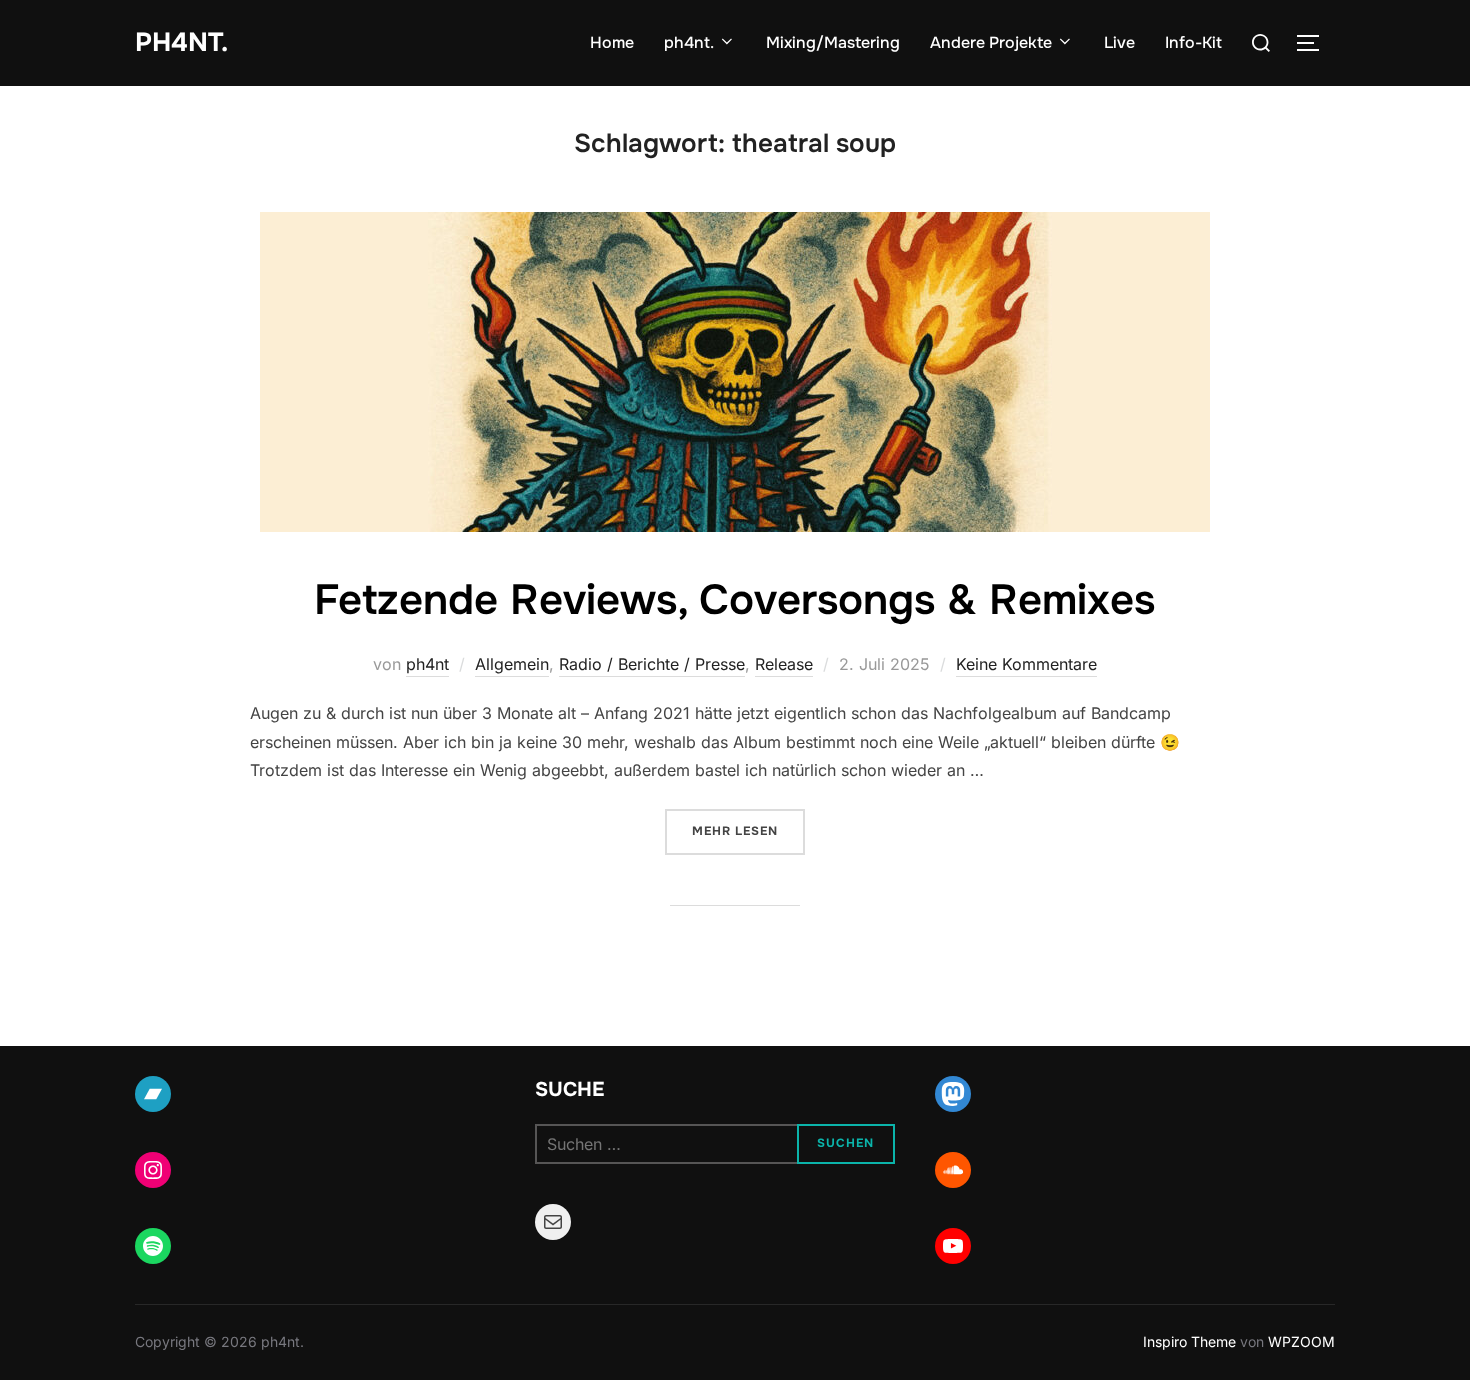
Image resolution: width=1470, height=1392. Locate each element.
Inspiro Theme (1189, 1341)
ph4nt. (181, 42)
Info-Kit (1193, 42)
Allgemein (512, 664)
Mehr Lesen (748, 830)
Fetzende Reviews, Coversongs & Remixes (734, 600)
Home (612, 42)
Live (1119, 42)
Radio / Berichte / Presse (652, 664)
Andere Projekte (991, 42)
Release (784, 664)
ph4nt (427, 664)
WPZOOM (1301, 1341)
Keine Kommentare (1026, 664)
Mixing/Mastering (833, 42)
